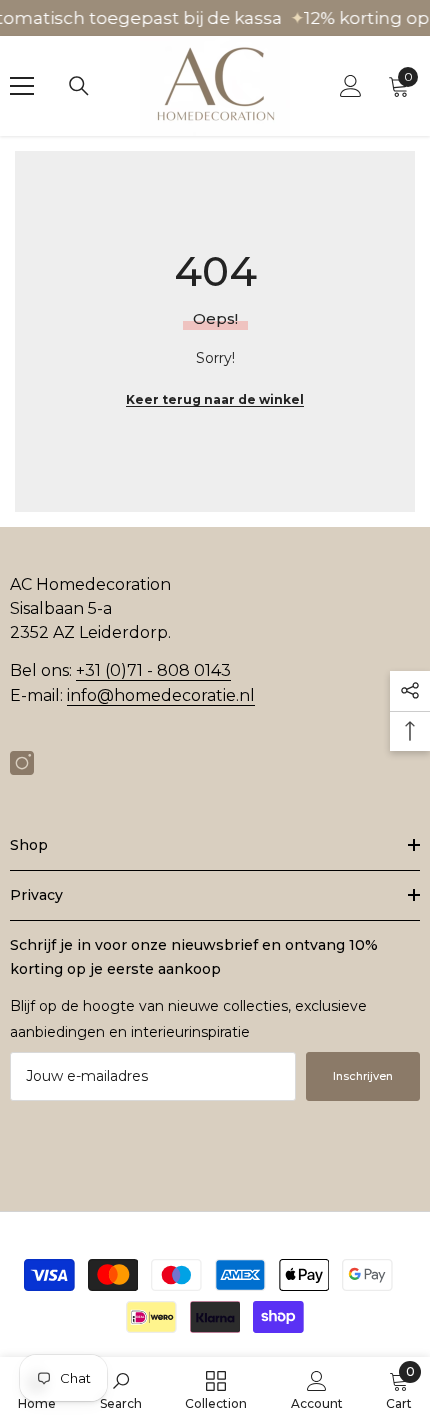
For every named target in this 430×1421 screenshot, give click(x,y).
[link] (121, 1389)
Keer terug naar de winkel (215, 399)
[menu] (22, 86)
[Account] (351, 86)
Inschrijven (363, 1076)
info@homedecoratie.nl (161, 695)
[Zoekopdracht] (79, 86)
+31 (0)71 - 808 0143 (153, 670)
